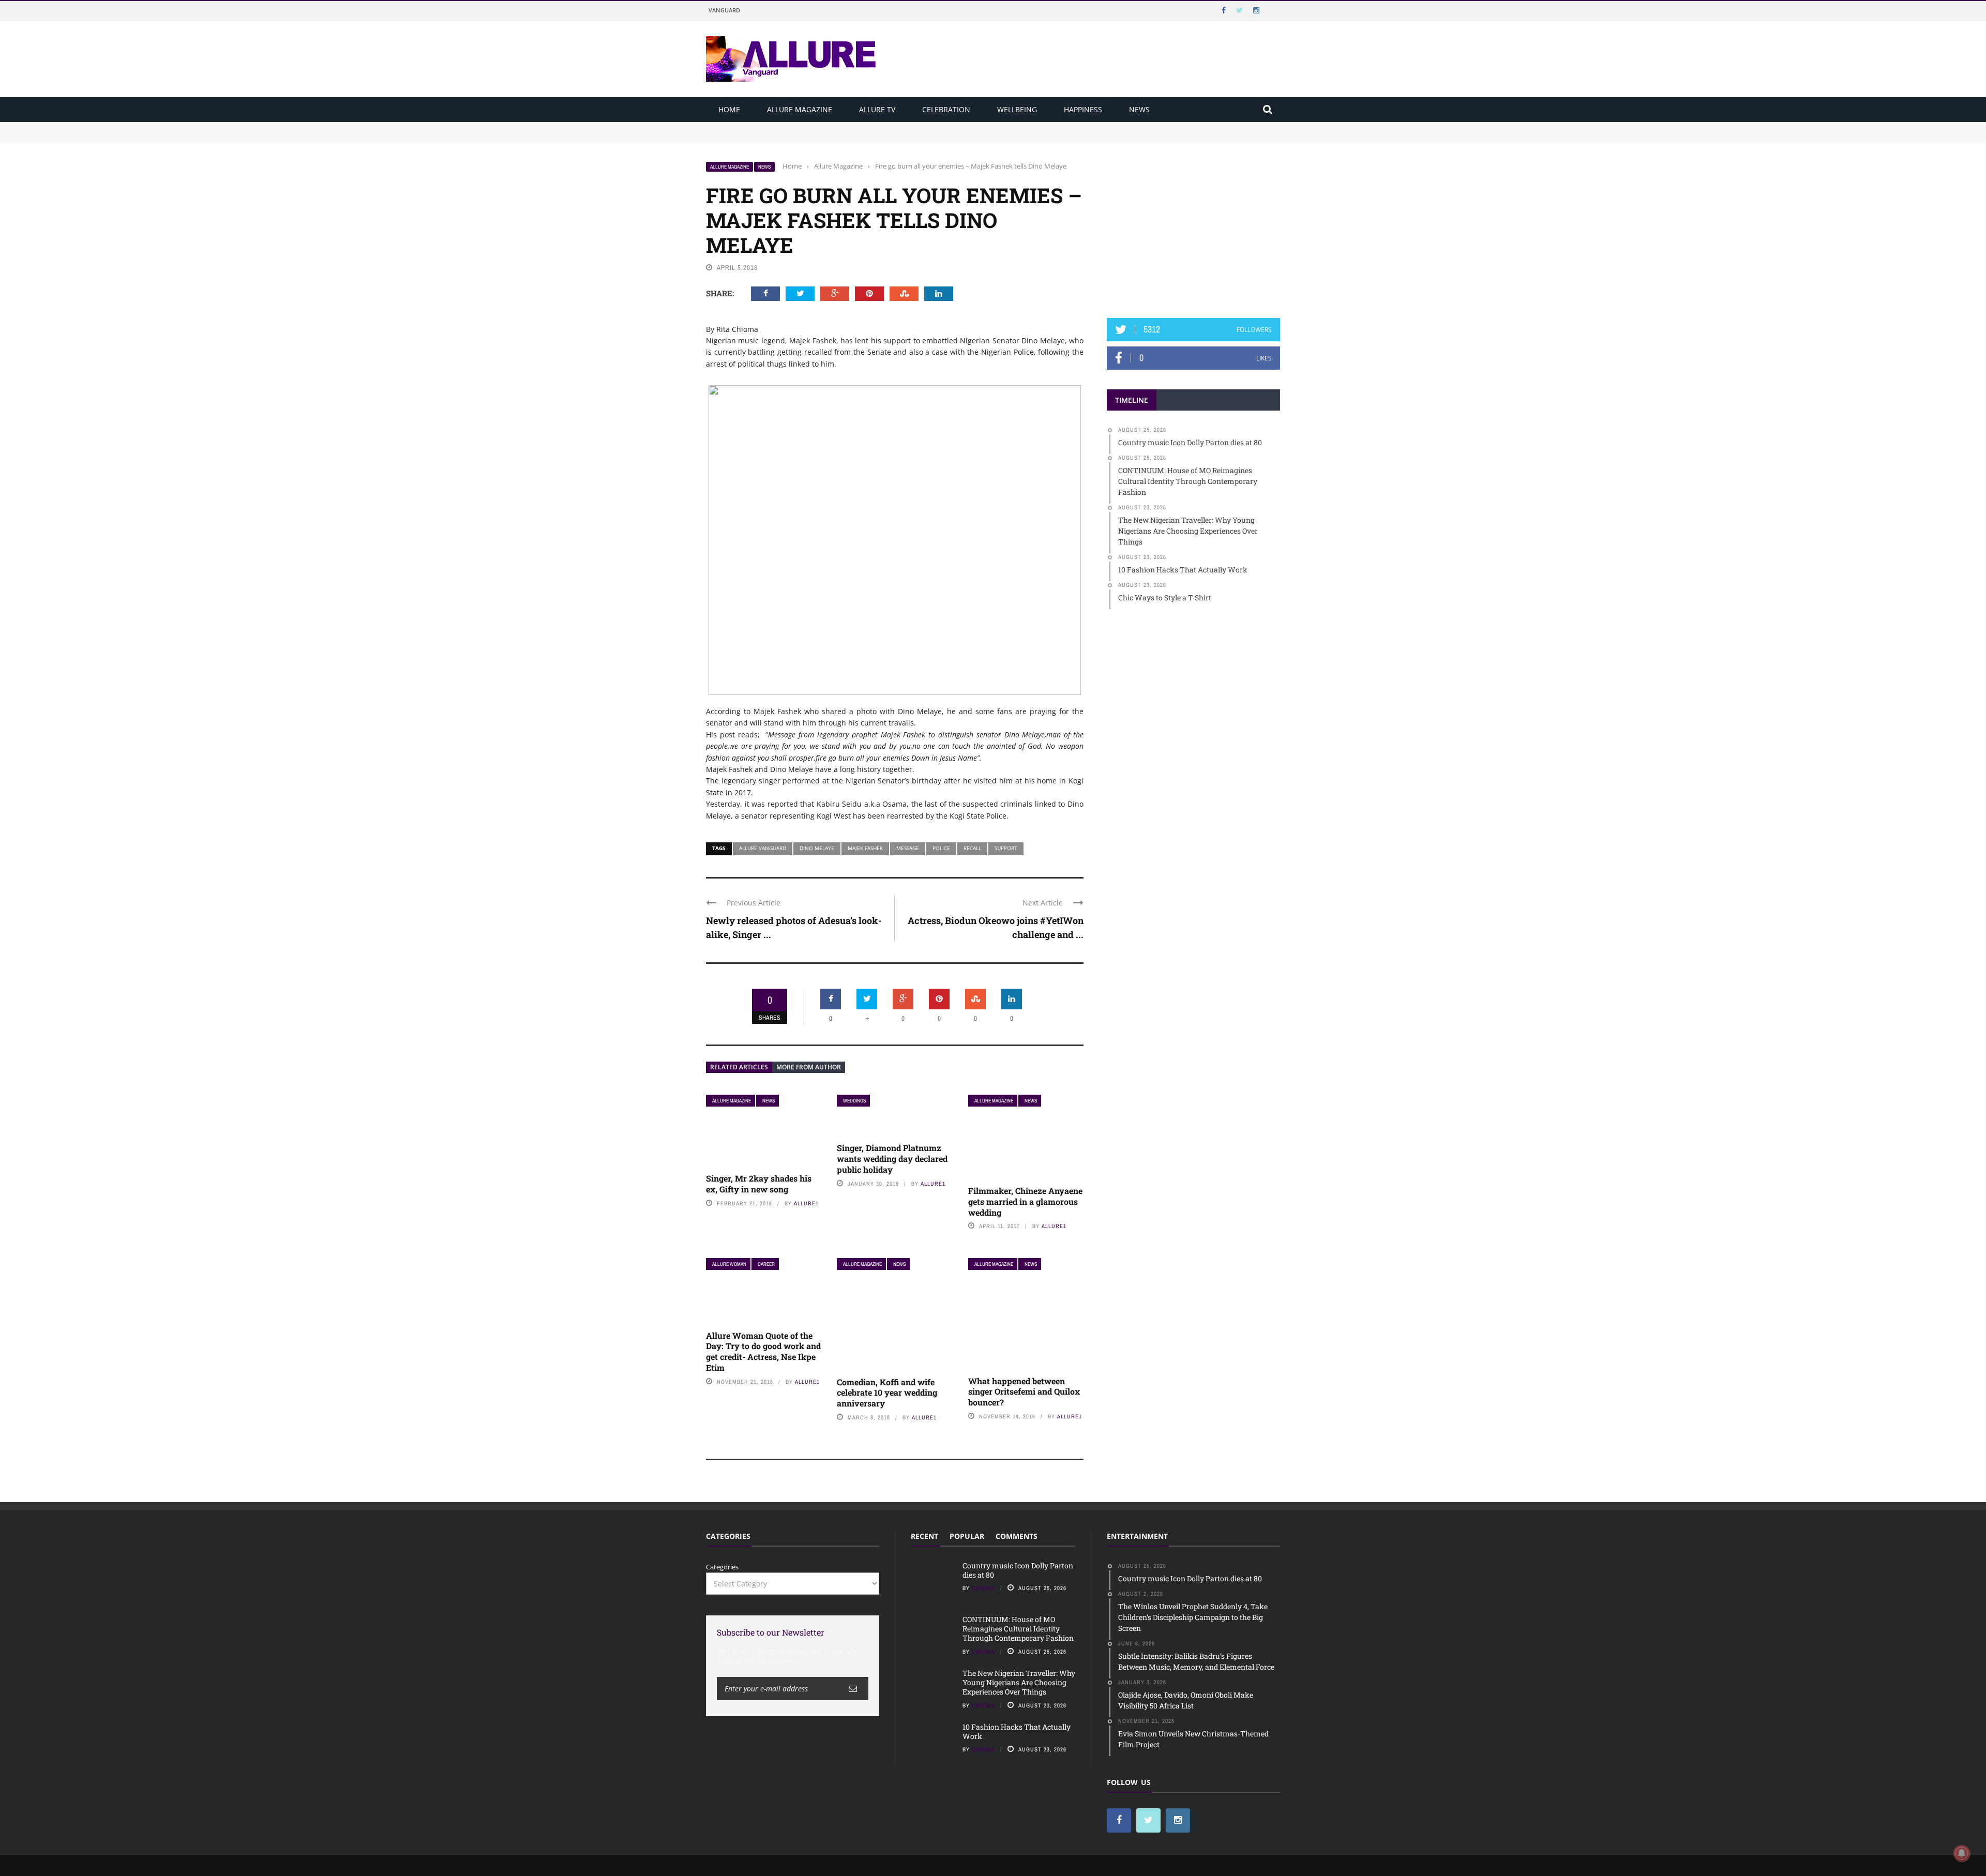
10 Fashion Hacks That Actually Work (1017, 1731)
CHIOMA (983, 1588)
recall (972, 848)
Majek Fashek (865, 848)
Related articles (739, 1067)
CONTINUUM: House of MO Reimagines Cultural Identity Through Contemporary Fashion (849, 137)
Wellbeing (1017, 109)
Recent (924, 1536)
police (941, 848)
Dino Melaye (817, 848)
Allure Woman (729, 1264)
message (908, 848)
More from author (809, 1067)
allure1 (806, 1203)
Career (766, 1264)
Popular (967, 1536)
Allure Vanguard (763, 848)
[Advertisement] (1194, 226)
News (1139, 109)
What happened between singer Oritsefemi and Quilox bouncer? (1024, 1392)
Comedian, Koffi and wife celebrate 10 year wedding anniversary (887, 1393)
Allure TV (877, 109)
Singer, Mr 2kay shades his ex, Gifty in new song (759, 1184)
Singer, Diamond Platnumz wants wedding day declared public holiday (892, 1159)
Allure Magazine (800, 109)
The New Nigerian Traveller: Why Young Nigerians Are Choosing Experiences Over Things (1019, 1682)
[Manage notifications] (1962, 1853)
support (1006, 848)
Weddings (854, 1101)
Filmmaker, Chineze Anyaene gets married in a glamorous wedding (1025, 1201)
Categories (722, 1567)
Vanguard (724, 10)
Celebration (946, 109)
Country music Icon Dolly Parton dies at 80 (774, 127)
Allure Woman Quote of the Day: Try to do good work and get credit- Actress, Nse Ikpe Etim (763, 1351)
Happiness (1083, 109)
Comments (1017, 1536)
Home (729, 109)
